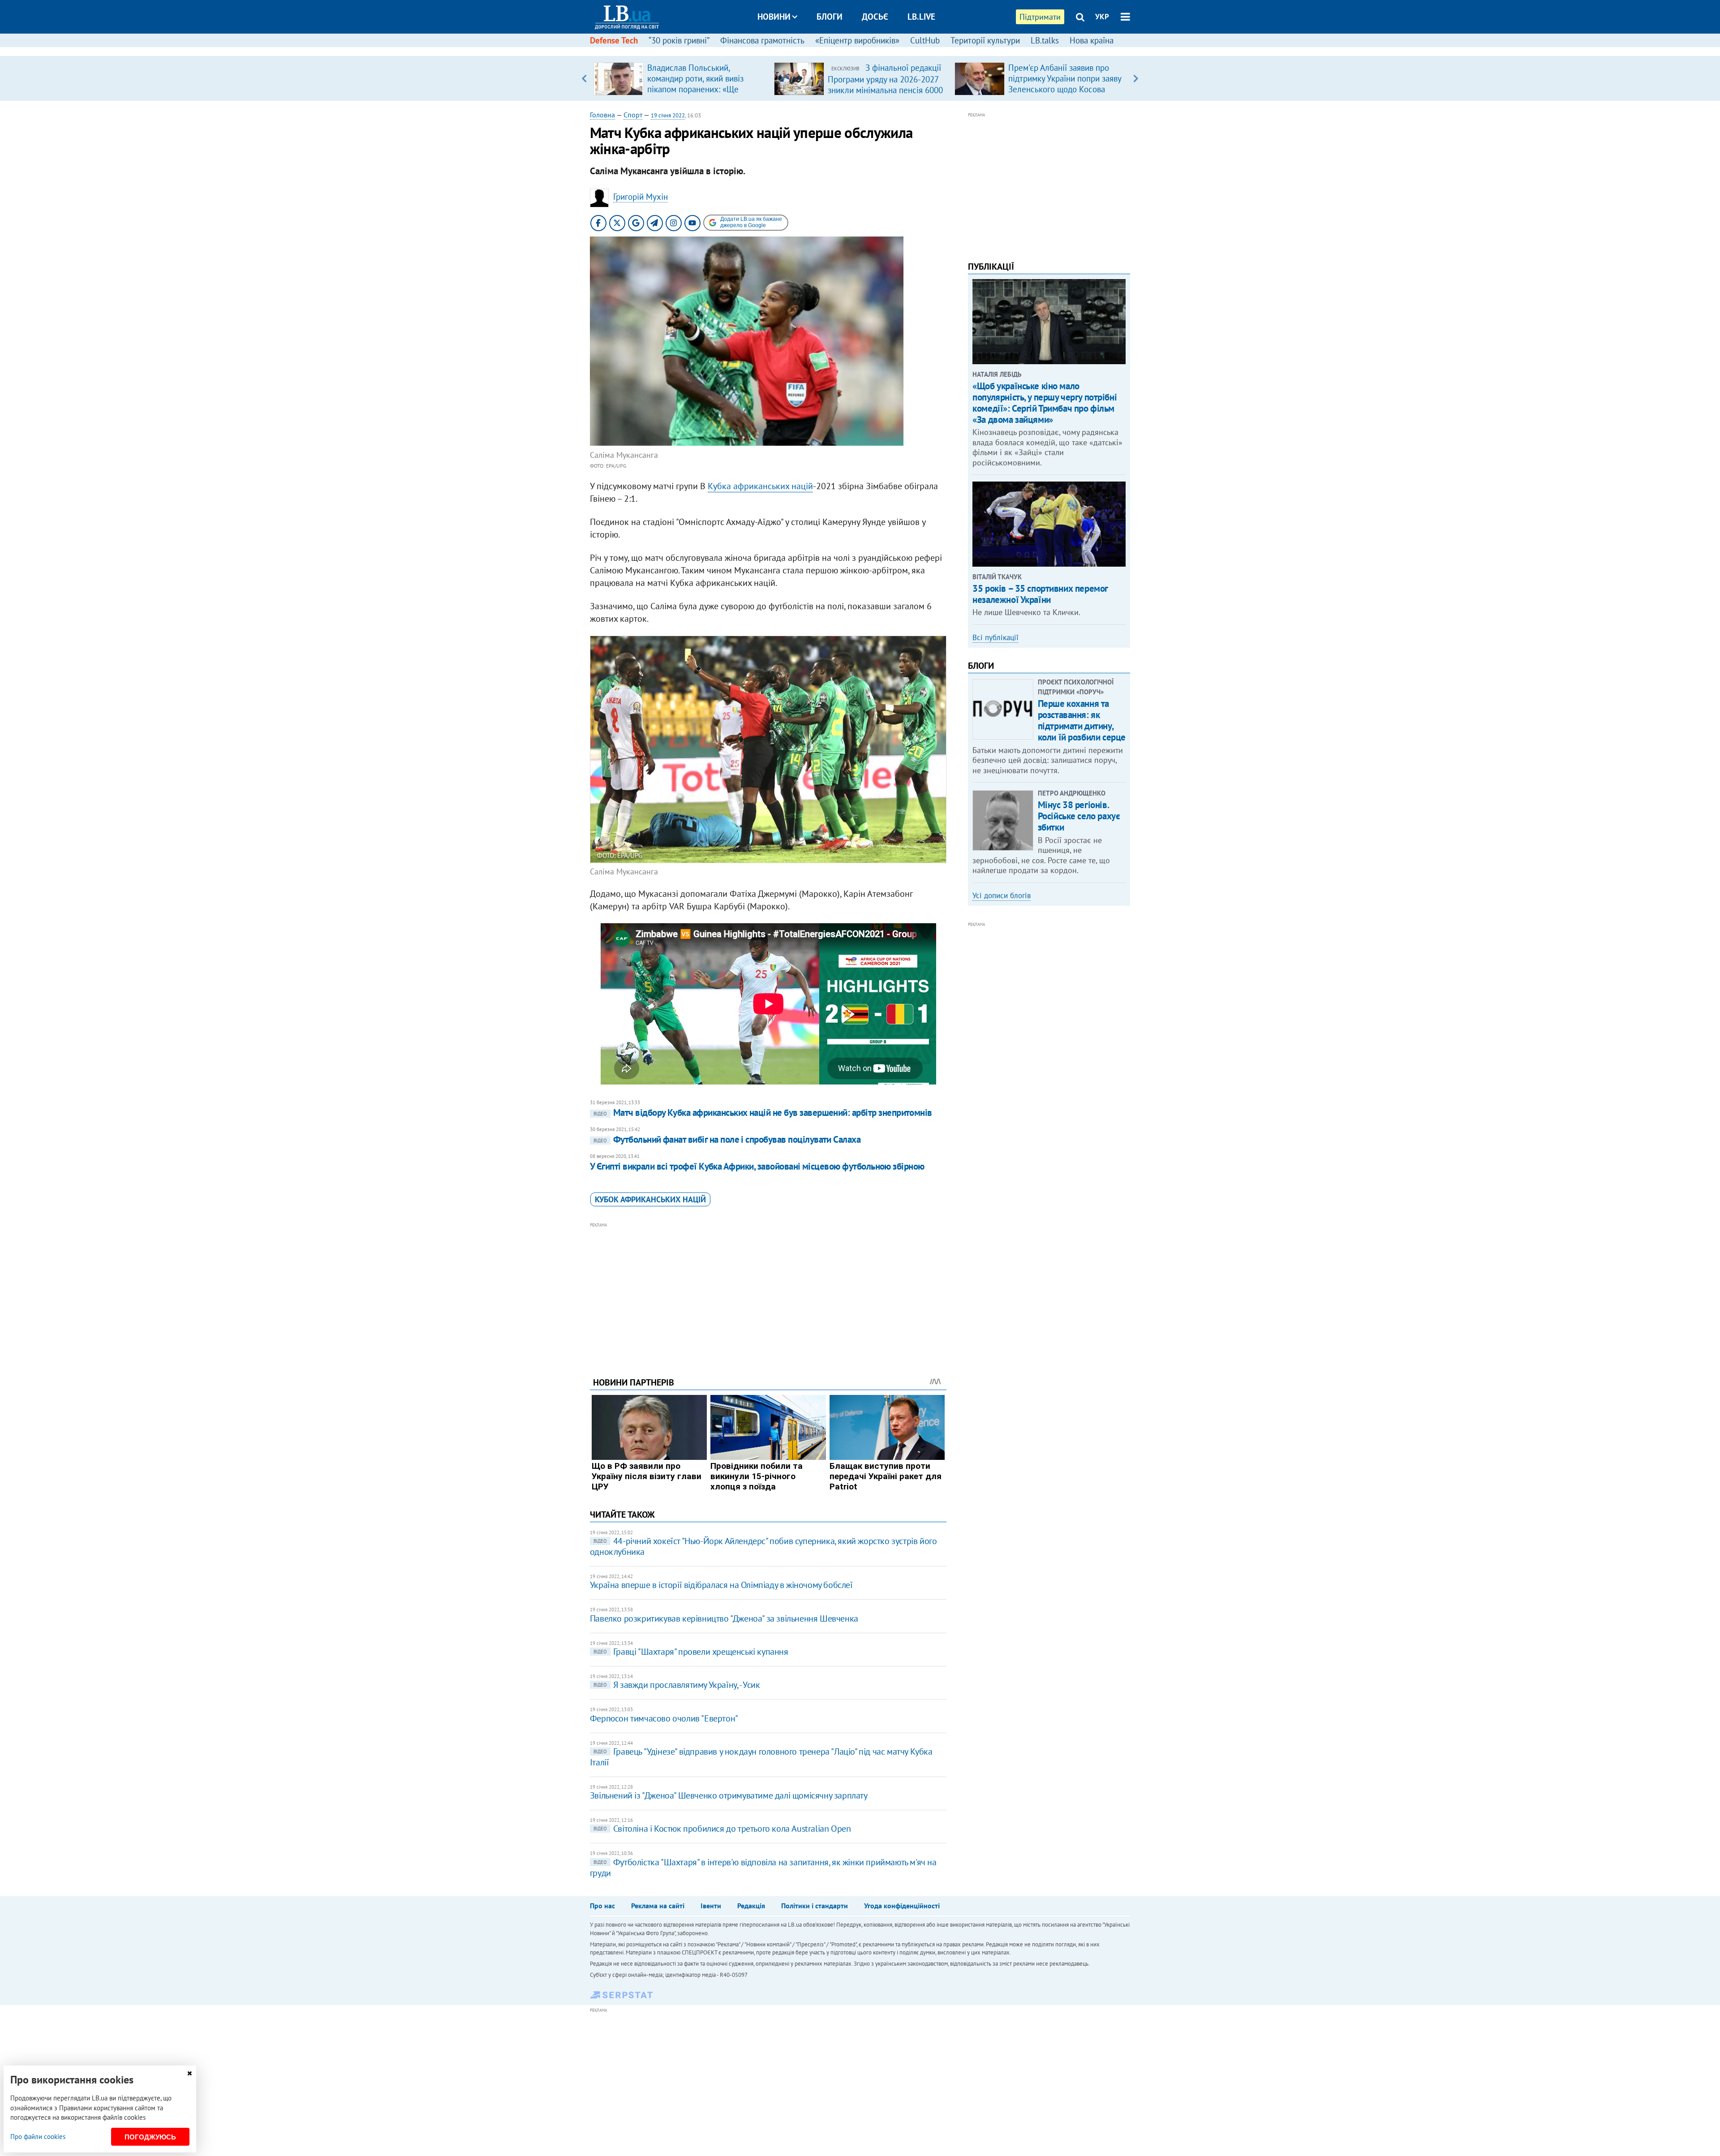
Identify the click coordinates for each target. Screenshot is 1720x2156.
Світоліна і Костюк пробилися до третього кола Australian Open (722, 1829)
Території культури (985, 40)
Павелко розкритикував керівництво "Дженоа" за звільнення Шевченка (724, 1618)
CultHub (925, 40)
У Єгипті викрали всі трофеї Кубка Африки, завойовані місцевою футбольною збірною (757, 1166)
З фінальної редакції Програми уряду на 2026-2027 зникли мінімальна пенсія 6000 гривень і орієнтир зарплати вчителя (705, 90)
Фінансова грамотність (762, 40)
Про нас (602, 1906)
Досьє (875, 17)
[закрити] (189, 2073)
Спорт (633, 115)
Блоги (830, 17)
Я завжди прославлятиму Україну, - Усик (677, 1685)
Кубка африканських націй (760, 486)
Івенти (711, 1906)
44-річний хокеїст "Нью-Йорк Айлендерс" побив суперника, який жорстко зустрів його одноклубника (763, 1546)
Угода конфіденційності (902, 1906)
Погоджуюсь (150, 2137)
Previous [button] (584, 78)
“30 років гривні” (679, 40)
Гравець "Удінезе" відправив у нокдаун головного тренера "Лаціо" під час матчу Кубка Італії (761, 1757)
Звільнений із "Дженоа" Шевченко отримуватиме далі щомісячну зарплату (729, 1795)
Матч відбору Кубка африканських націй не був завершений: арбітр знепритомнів (763, 1112)
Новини (774, 17)
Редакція (751, 1906)
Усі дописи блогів (1002, 895)
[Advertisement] (768, 1293)
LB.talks (1045, 40)
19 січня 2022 (668, 115)
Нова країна (1092, 40)
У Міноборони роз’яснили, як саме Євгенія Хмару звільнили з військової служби (1066, 78)
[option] (680, 78)
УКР (1102, 17)
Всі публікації (995, 637)
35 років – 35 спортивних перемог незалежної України (1040, 594)
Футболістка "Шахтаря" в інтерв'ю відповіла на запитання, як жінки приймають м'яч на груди (763, 1868)
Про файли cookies (38, 2137)
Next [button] (1136, 78)
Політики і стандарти (815, 1906)
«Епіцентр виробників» (857, 40)
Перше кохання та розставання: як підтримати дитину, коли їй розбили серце (1082, 721)
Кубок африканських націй (650, 1199)
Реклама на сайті (658, 1906)
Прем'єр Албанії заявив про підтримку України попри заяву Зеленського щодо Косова (884, 78)
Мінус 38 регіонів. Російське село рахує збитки (1079, 816)
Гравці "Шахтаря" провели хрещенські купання (691, 1652)
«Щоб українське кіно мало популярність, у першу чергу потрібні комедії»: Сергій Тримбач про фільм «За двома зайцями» (1045, 403)
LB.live (921, 17)
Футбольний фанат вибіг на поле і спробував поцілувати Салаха (727, 1139)
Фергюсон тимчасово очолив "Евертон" (664, 1718)
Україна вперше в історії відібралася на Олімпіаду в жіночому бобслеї (721, 1585)
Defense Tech (614, 40)
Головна (602, 115)
